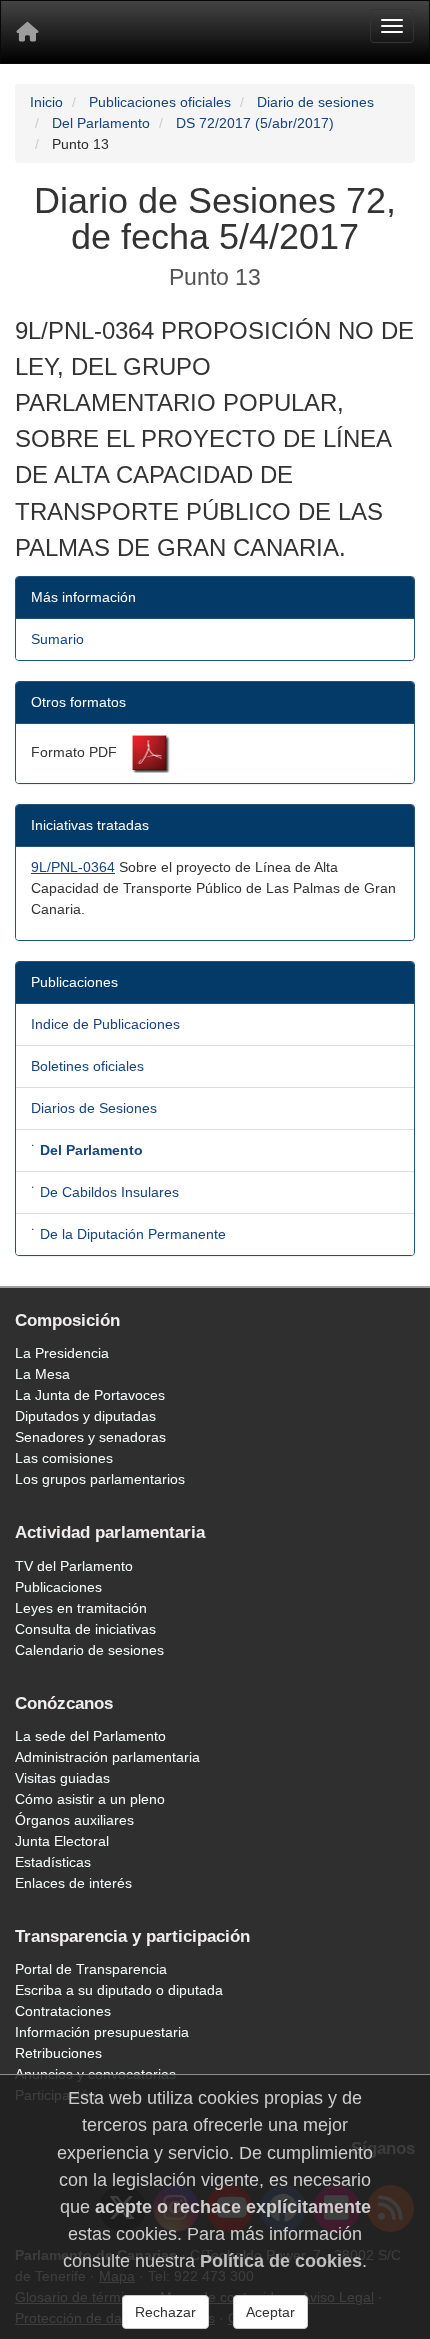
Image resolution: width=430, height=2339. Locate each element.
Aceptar (270, 2312)
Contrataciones (63, 2011)
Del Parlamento (101, 123)
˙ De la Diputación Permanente (128, 1234)
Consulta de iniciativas (85, 1629)
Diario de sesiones (315, 102)
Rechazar (165, 2312)
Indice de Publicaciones (105, 1024)
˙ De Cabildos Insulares (105, 1192)
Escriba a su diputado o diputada (119, 1990)
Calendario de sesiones (89, 1650)
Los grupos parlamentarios (100, 1479)
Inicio (46, 102)
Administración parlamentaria (107, 1757)
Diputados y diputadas (85, 1416)
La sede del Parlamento (90, 1736)
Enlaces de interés (73, 1883)
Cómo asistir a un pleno (90, 1799)
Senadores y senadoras (90, 1437)
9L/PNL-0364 (73, 867)
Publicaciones (58, 1587)
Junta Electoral (62, 1841)
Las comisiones (64, 1458)
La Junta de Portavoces (90, 1395)
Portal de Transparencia (91, 1969)
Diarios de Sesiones (94, 1108)
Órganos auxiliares (74, 1820)
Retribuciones (58, 2053)
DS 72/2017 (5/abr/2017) (255, 123)
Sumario (57, 639)
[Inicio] (27, 32)
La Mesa (42, 1374)
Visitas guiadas (62, 1778)
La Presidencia (62, 1353)
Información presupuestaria (102, 2032)
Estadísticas (53, 1862)
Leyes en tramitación (81, 1608)
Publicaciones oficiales (160, 102)
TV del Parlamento (74, 1566)
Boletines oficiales (87, 1066)
